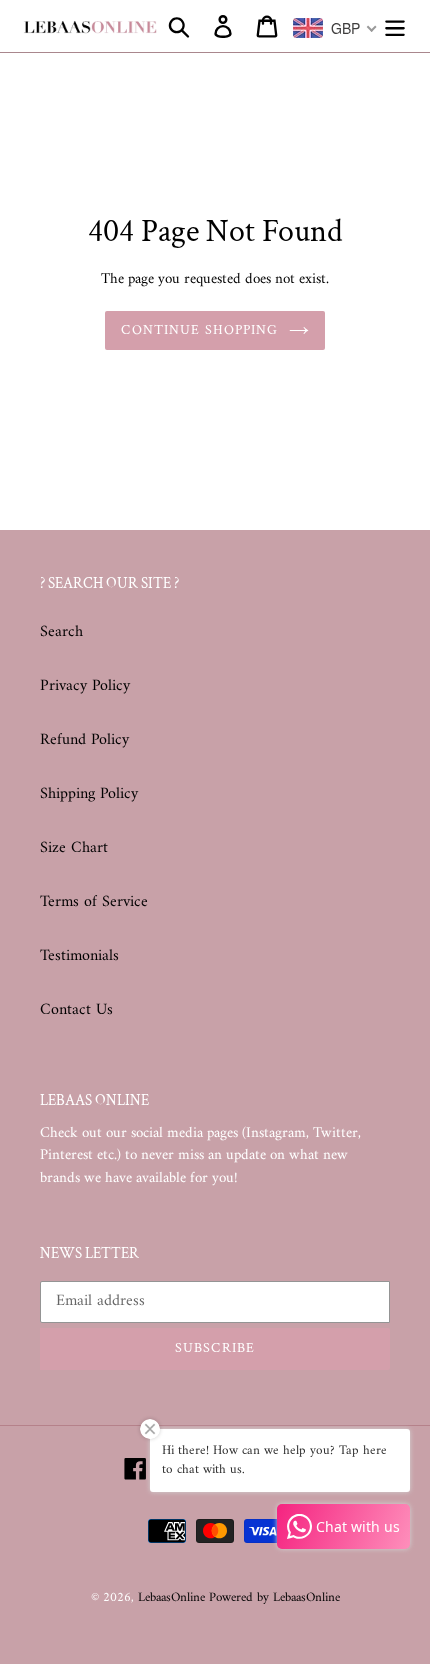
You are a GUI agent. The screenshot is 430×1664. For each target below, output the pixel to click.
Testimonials (79, 956)
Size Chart (74, 848)
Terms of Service (94, 902)
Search (61, 632)
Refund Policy (84, 740)
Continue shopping (199, 330)
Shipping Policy (89, 794)
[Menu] (395, 26)
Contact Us (76, 1010)
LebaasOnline (173, 1597)
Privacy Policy (85, 686)
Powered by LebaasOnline (274, 1597)
